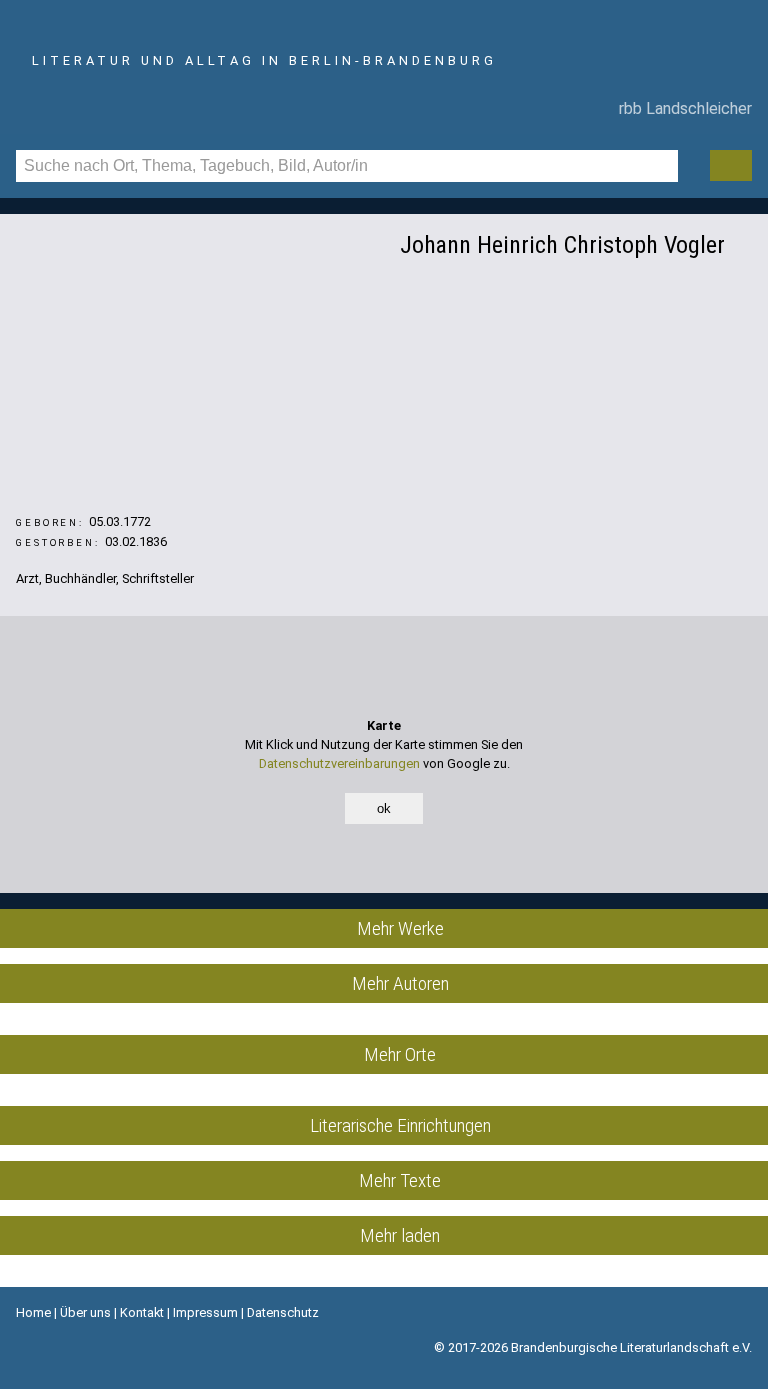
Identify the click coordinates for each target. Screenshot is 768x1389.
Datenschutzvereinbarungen (339, 763)
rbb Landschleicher (681, 108)
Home (33, 1312)
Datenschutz (283, 1312)
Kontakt (142, 1312)
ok (384, 808)
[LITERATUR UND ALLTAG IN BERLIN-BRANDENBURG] (384, 33)
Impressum (205, 1312)
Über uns (85, 1312)
